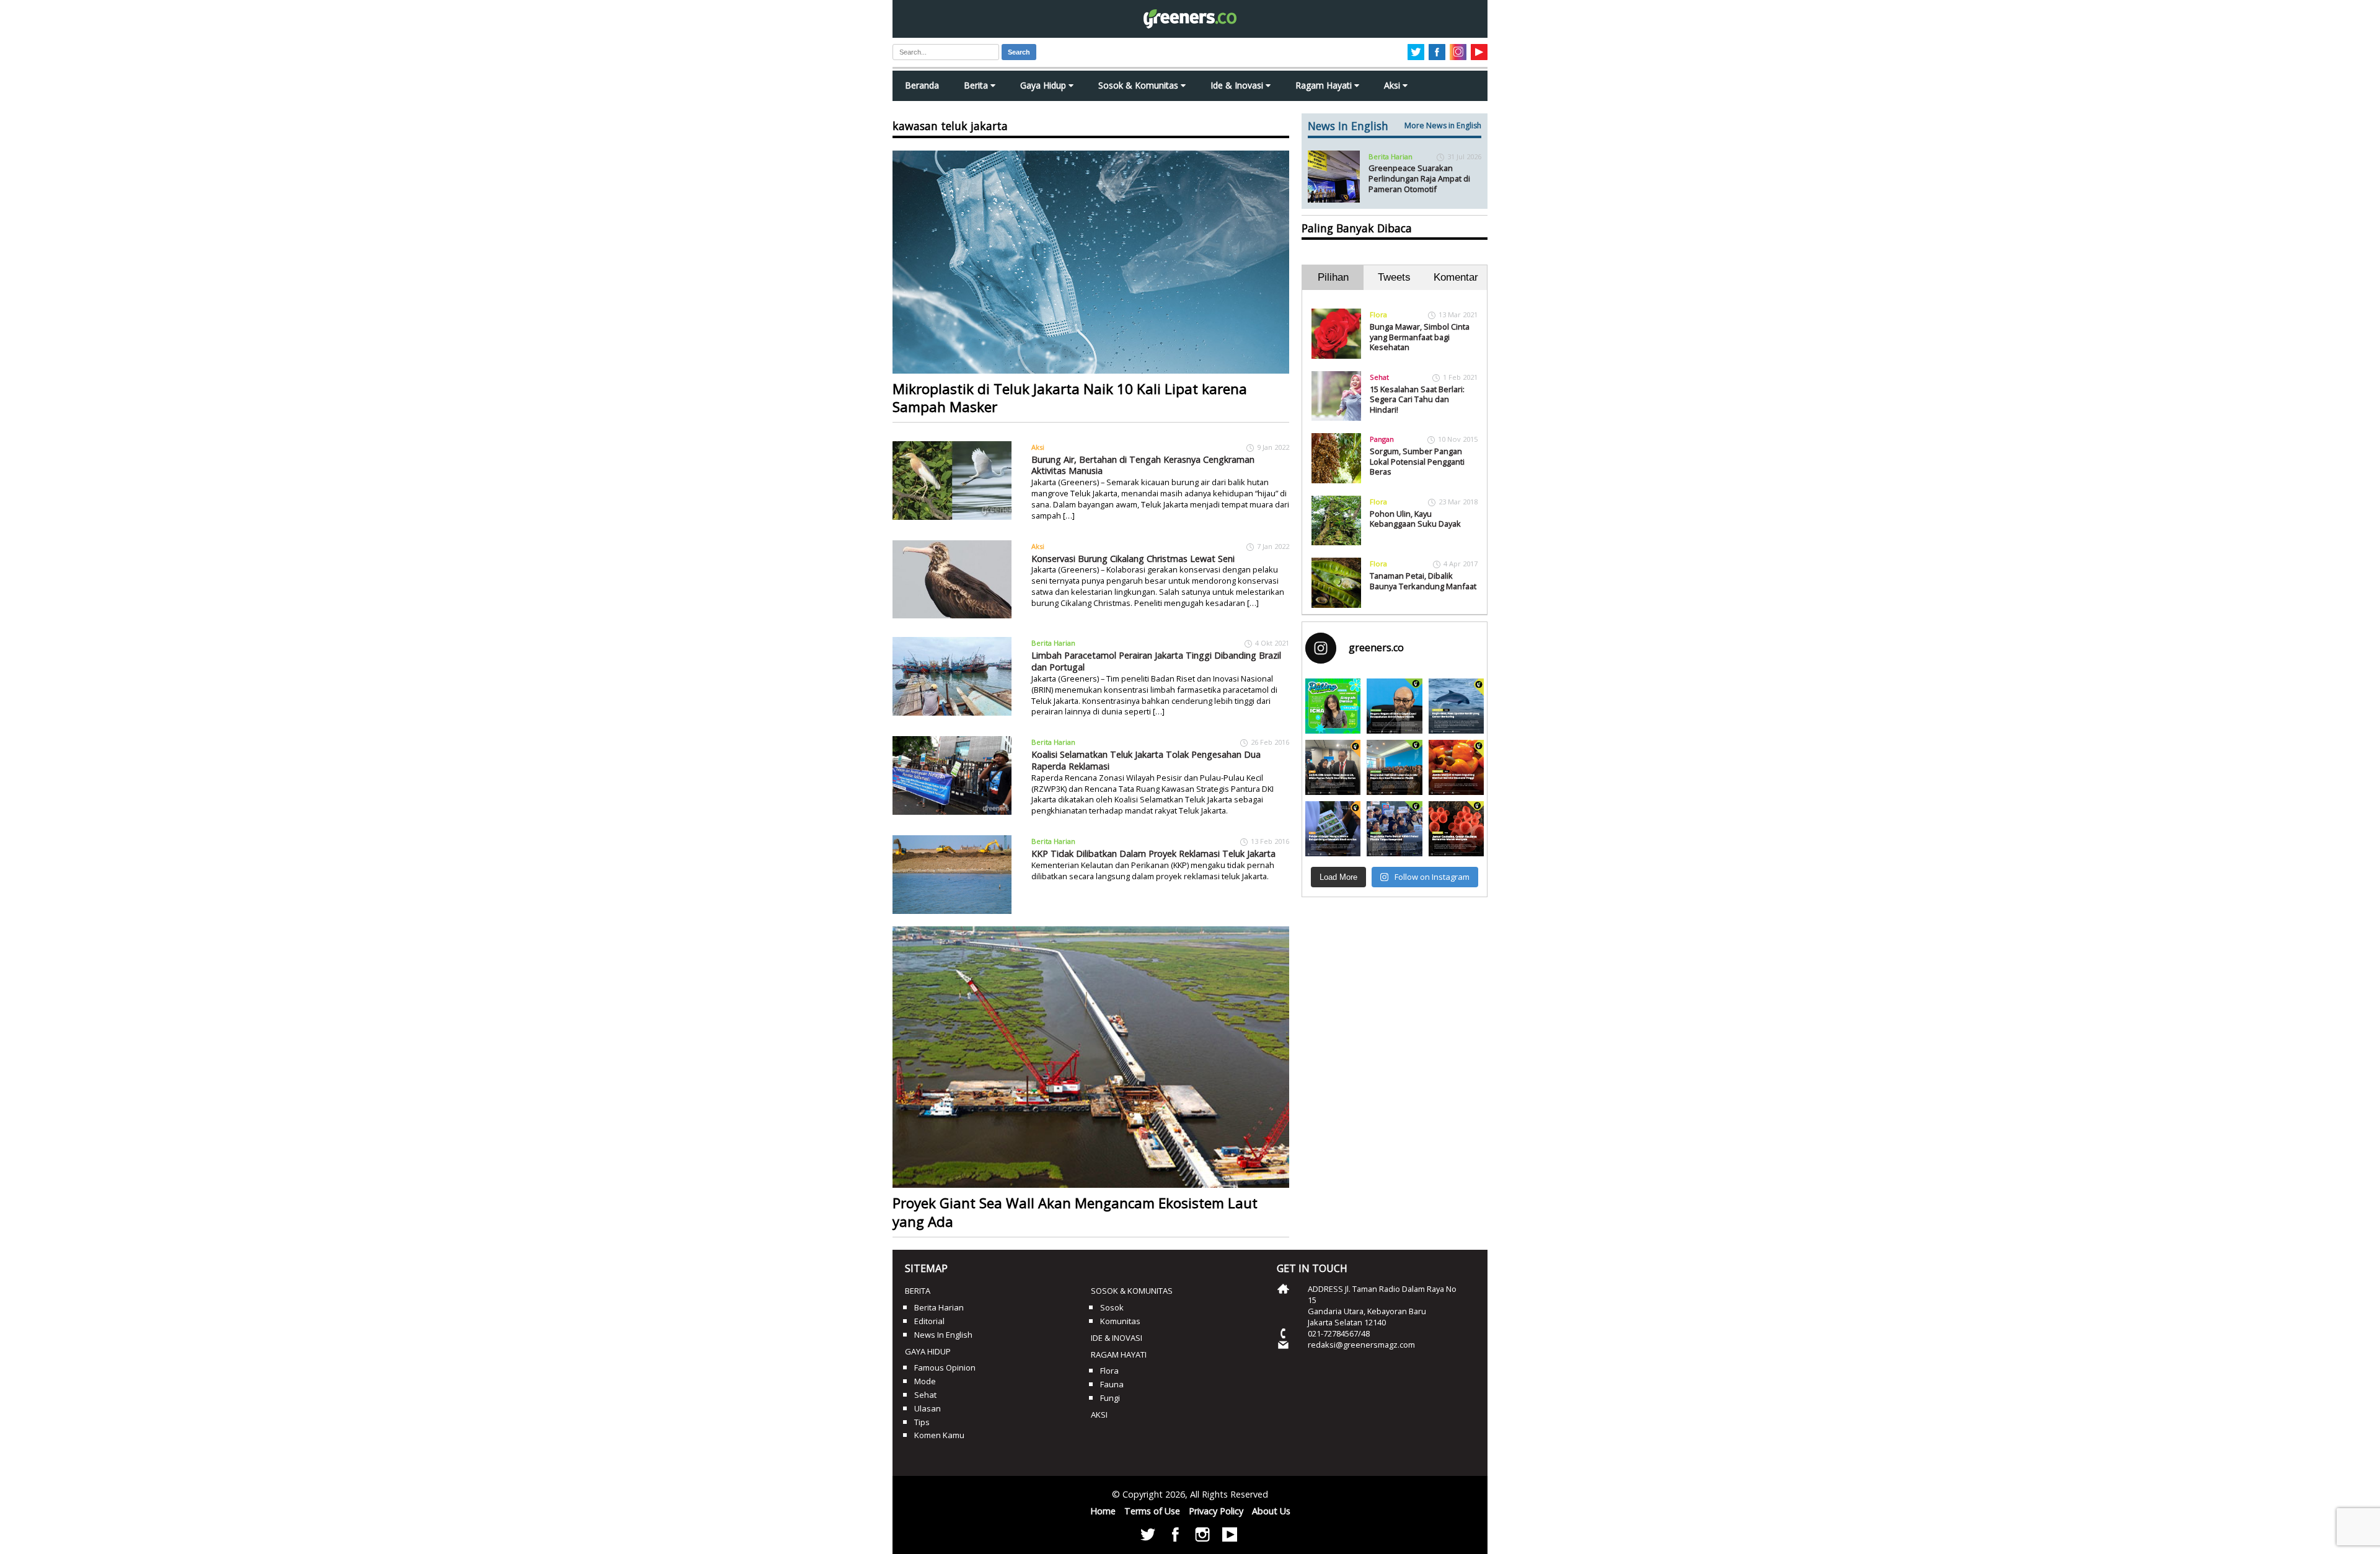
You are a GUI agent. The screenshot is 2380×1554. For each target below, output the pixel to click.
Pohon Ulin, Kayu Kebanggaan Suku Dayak (1415, 519)
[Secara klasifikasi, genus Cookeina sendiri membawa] (1456, 829)
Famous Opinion (945, 1367)
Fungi (1110, 1398)
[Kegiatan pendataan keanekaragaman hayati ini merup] (1333, 829)
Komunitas (1120, 1321)
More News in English (1443, 125)
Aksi (1393, 85)
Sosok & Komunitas (1139, 85)
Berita (977, 85)
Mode (925, 1381)
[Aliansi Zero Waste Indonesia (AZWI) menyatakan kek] (1394, 767)
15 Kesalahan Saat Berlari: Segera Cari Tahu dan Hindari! (1417, 399)
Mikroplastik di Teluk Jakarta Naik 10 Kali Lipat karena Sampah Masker (1070, 398)
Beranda (922, 85)
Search (1019, 52)
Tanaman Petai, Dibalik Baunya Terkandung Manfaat (1423, 581)
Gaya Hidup (1044, 85)
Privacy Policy (1216, 1511)
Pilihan (1333, 277)
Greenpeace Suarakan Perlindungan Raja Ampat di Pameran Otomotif (1419, 178)
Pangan (1382, 439)
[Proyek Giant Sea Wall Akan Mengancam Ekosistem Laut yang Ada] (1091, 1057)
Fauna (1112, 1384)
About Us (1271, 1511)
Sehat (1379, 377)
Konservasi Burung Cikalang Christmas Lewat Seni (1133, 559)
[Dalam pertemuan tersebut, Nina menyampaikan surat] (1333, 767)
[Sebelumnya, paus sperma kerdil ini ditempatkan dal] (1456, 706)
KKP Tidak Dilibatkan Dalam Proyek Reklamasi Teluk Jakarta (1153, 854)
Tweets (1394, 277)
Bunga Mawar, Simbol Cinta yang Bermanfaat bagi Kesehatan (1420, 337)
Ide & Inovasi (1238, 85)
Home (1103, 1511)
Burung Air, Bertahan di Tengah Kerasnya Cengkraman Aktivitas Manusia (1143, 465)
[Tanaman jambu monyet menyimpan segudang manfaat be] (1456, 767)
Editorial (929, 1321)
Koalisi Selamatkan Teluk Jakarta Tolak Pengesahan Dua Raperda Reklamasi (1146, 760)
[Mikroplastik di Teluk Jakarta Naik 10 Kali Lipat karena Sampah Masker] (1091, 262)
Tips (922, 1422)
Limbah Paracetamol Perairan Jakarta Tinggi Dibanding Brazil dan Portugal (1156, 661)
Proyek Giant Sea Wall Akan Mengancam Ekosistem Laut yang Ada (1075, 1212)
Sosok (1112, 1307)
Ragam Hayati (1325, 85)
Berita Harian (1053, 643)
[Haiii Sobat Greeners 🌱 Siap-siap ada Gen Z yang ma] (1333, 706)
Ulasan (928, 1408)
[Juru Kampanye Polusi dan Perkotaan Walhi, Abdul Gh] (1394, 706)
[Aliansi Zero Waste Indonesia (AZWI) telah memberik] (1394, 829)
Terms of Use (1152, 1511)
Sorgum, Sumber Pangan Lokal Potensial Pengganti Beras (1417, 461)
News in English (943, 1335)
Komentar (1456, 277)
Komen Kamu (939, 1435)
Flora (1378, 314)
